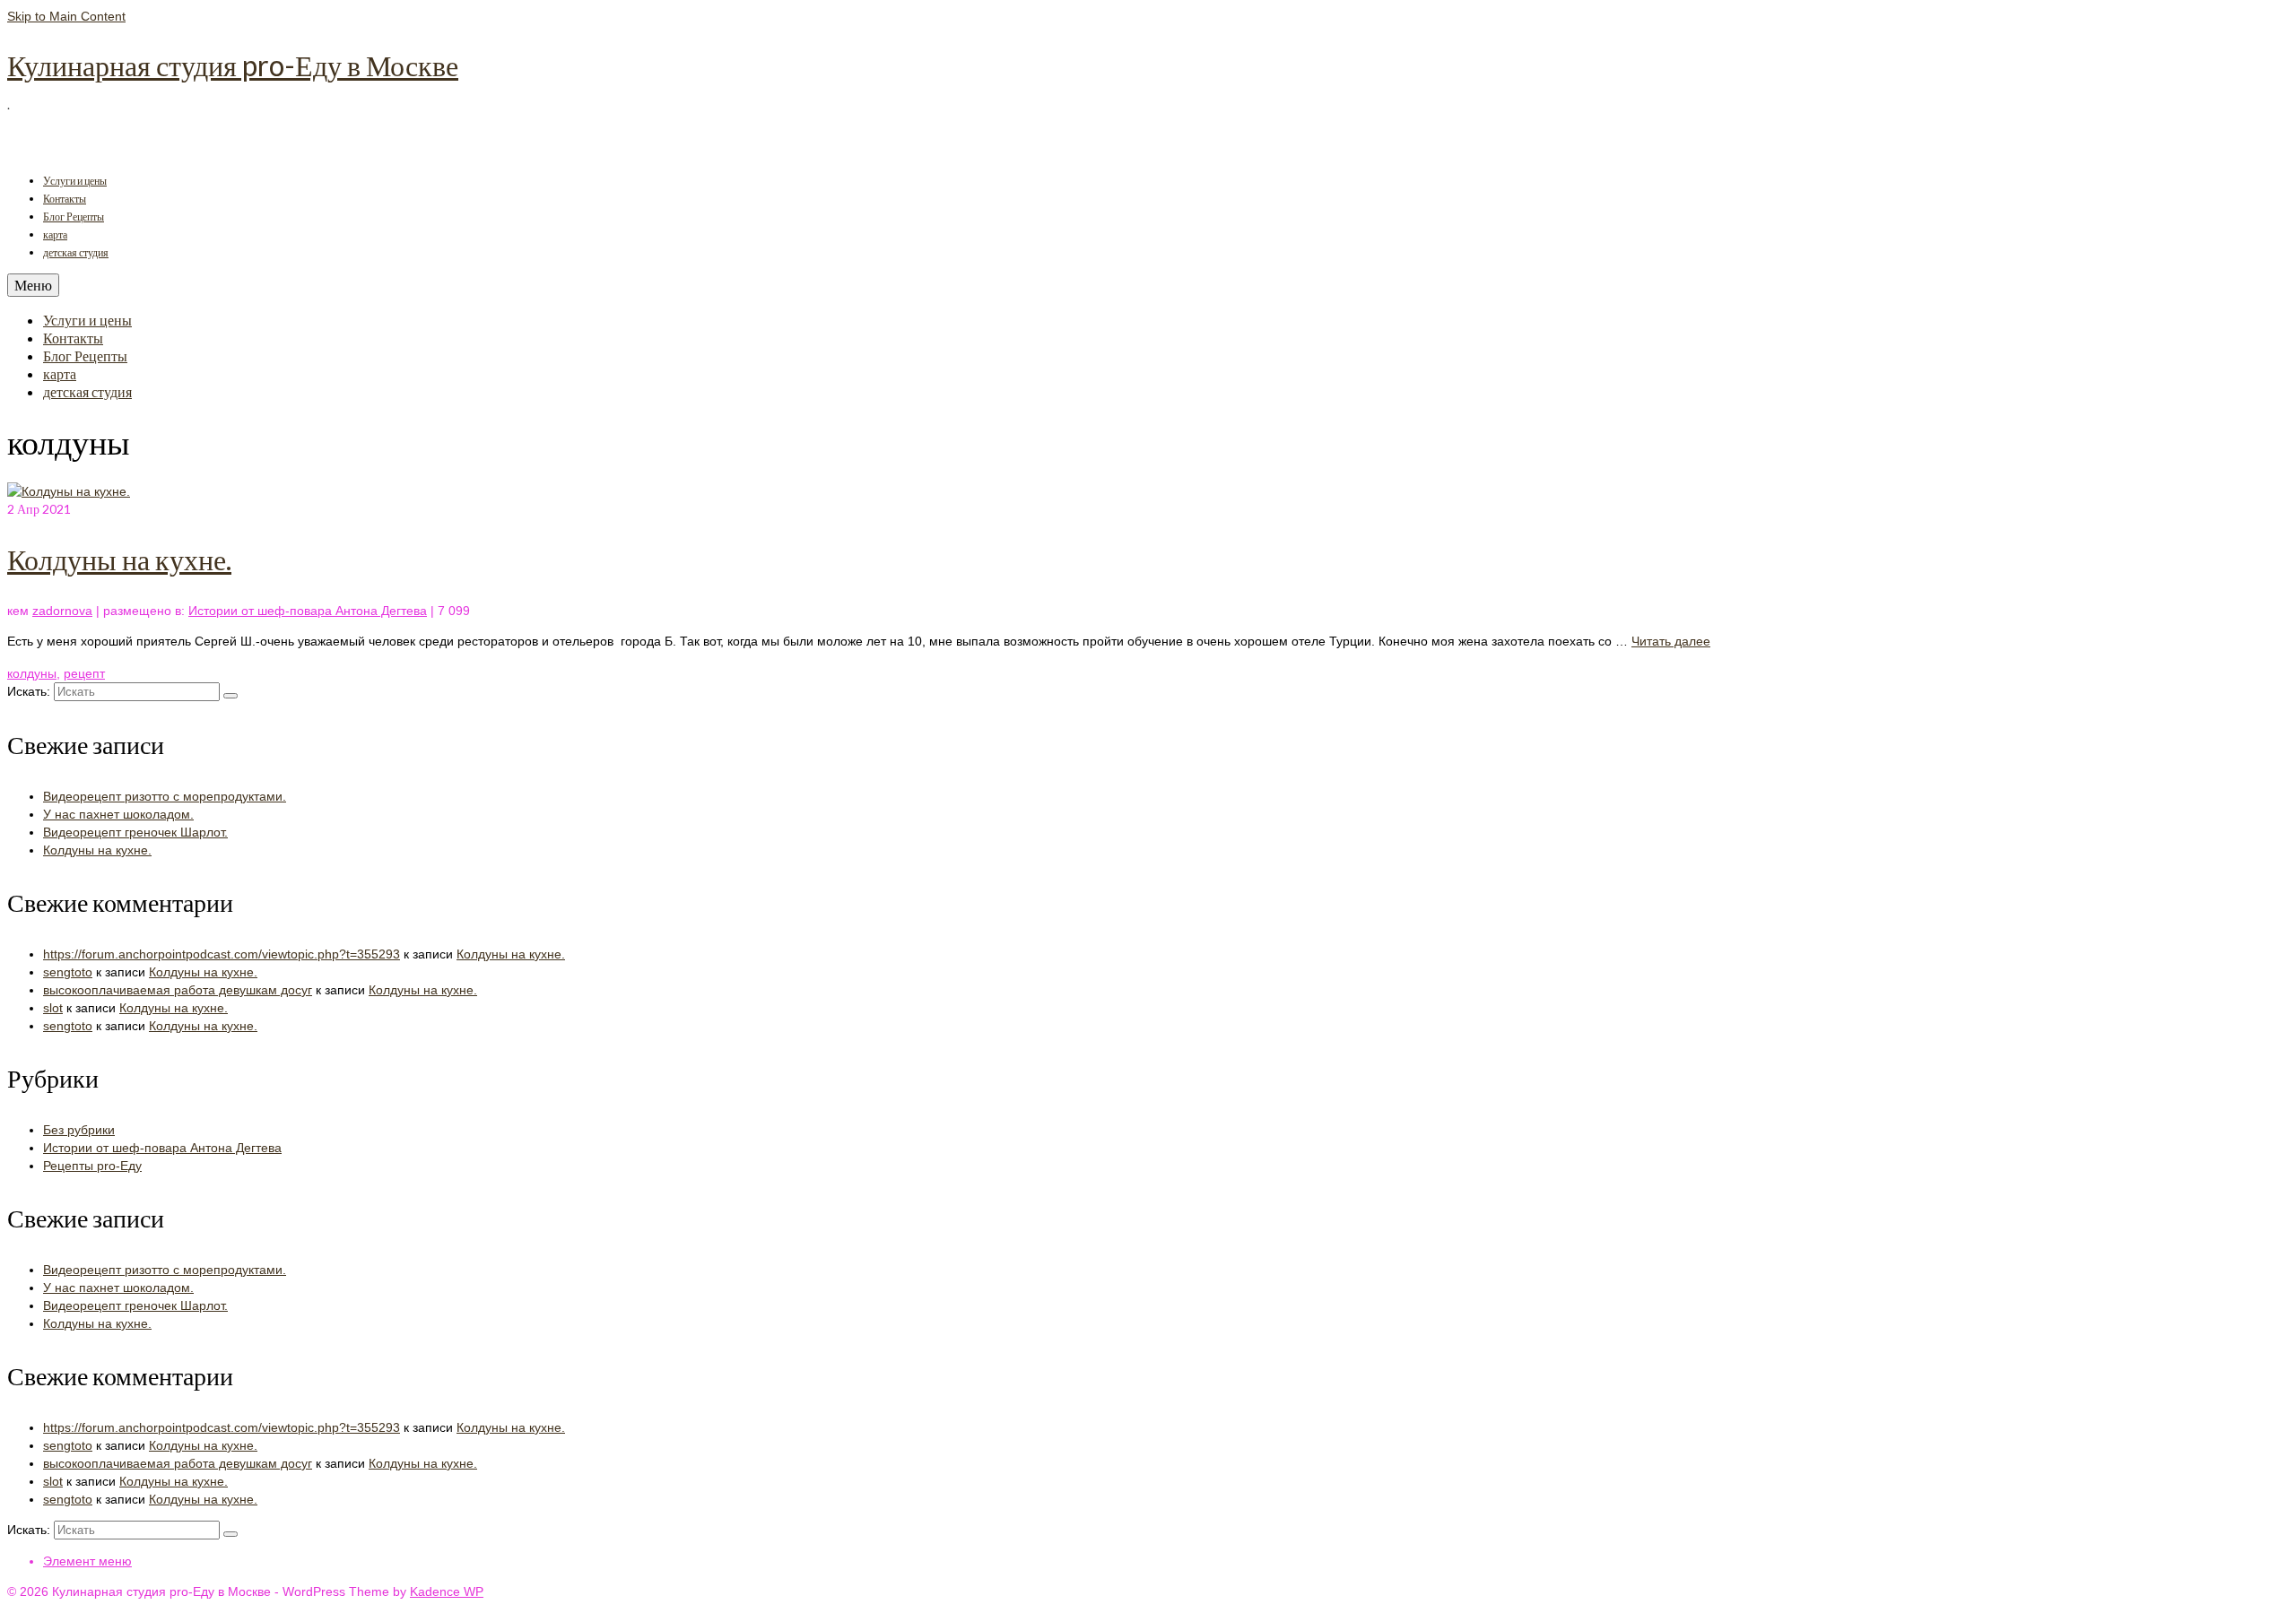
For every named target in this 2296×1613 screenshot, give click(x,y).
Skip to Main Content (66, 16)
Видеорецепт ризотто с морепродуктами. (165, 796)
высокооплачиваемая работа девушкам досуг (178, 990)
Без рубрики (79, 1130)
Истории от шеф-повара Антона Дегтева (308, 611)
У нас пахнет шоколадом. (118, 814)
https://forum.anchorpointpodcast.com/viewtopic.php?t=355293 (222, 954)
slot (53, 1008)
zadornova (62, 611)
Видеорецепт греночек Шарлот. (135, 832)
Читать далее (1671, 641)
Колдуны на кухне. (97, 850)
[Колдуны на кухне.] (69, 491)
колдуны (32, 673)
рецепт (84, 673)
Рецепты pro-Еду (92, 1166)
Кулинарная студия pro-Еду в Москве (233, 65)
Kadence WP (447, 1591)
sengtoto (68, 972)
